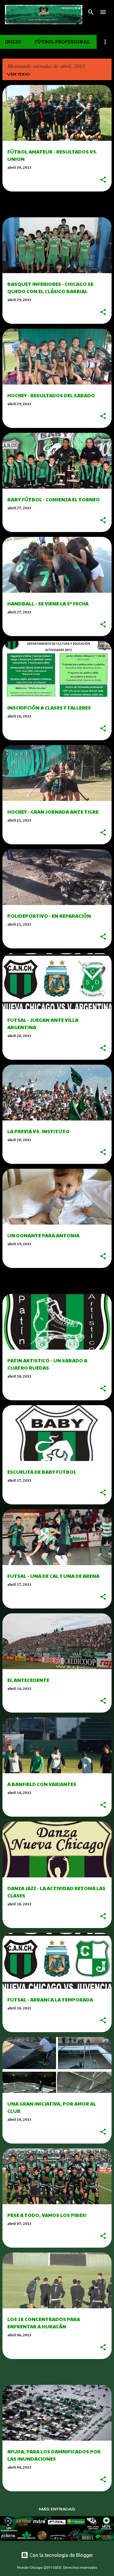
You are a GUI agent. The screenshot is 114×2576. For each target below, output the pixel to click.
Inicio (13, 42)
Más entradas (57, 2509)
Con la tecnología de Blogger (61, 2555)
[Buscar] (91, 12)
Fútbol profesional (62, 42)
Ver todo (19, 74)
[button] (103, 180)
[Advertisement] (58, 204)
